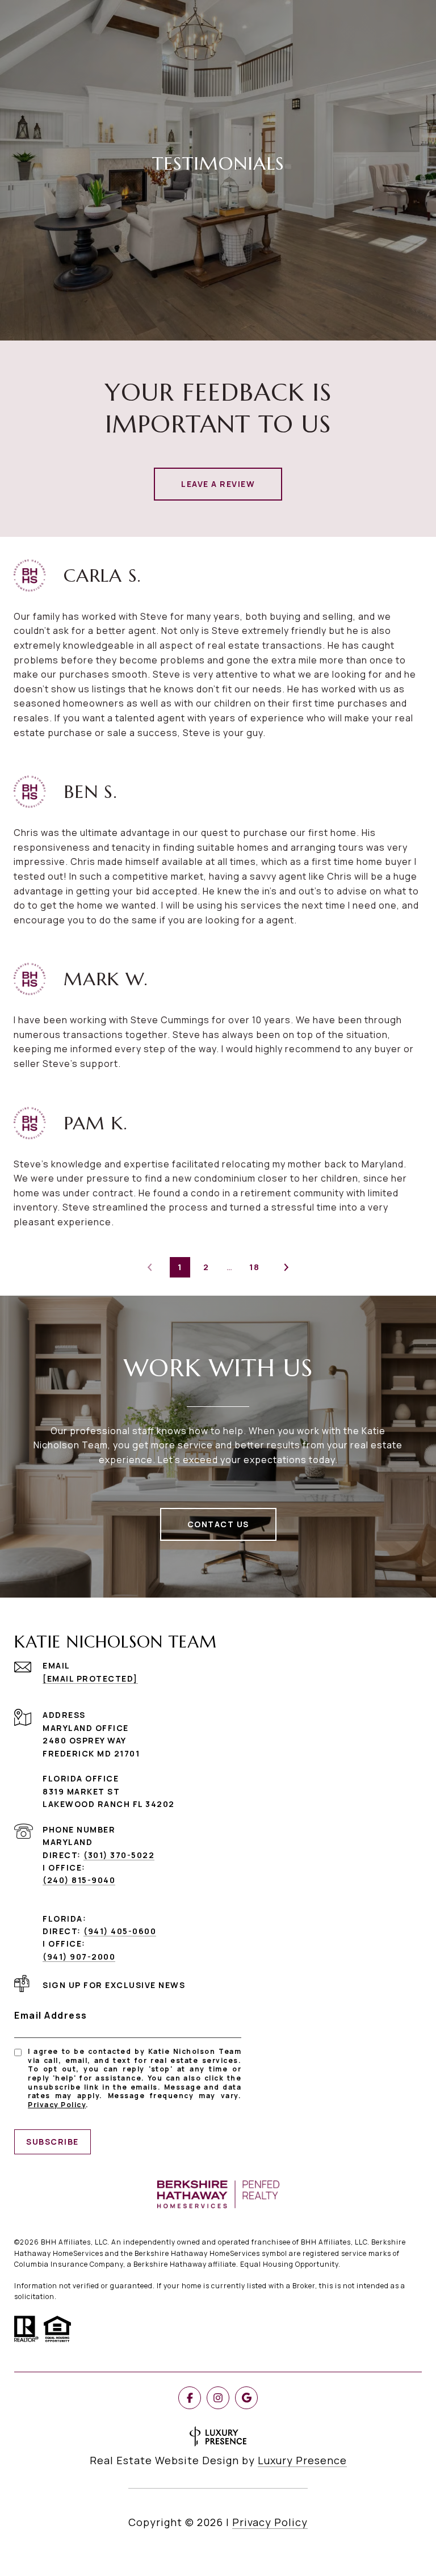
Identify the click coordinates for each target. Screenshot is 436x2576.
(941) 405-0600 (120, 1931)
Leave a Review (218, 484)
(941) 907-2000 (79, 1957)
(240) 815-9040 (79, 1880)
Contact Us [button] (218, 1524)
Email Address (51, 2015)
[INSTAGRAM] (218, 2398)
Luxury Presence (302, 2460)
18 (254, 1267)
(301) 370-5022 (119, 1855)
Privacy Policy (57, 2105)
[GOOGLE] (246, 2398)
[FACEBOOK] (190, 2398)
